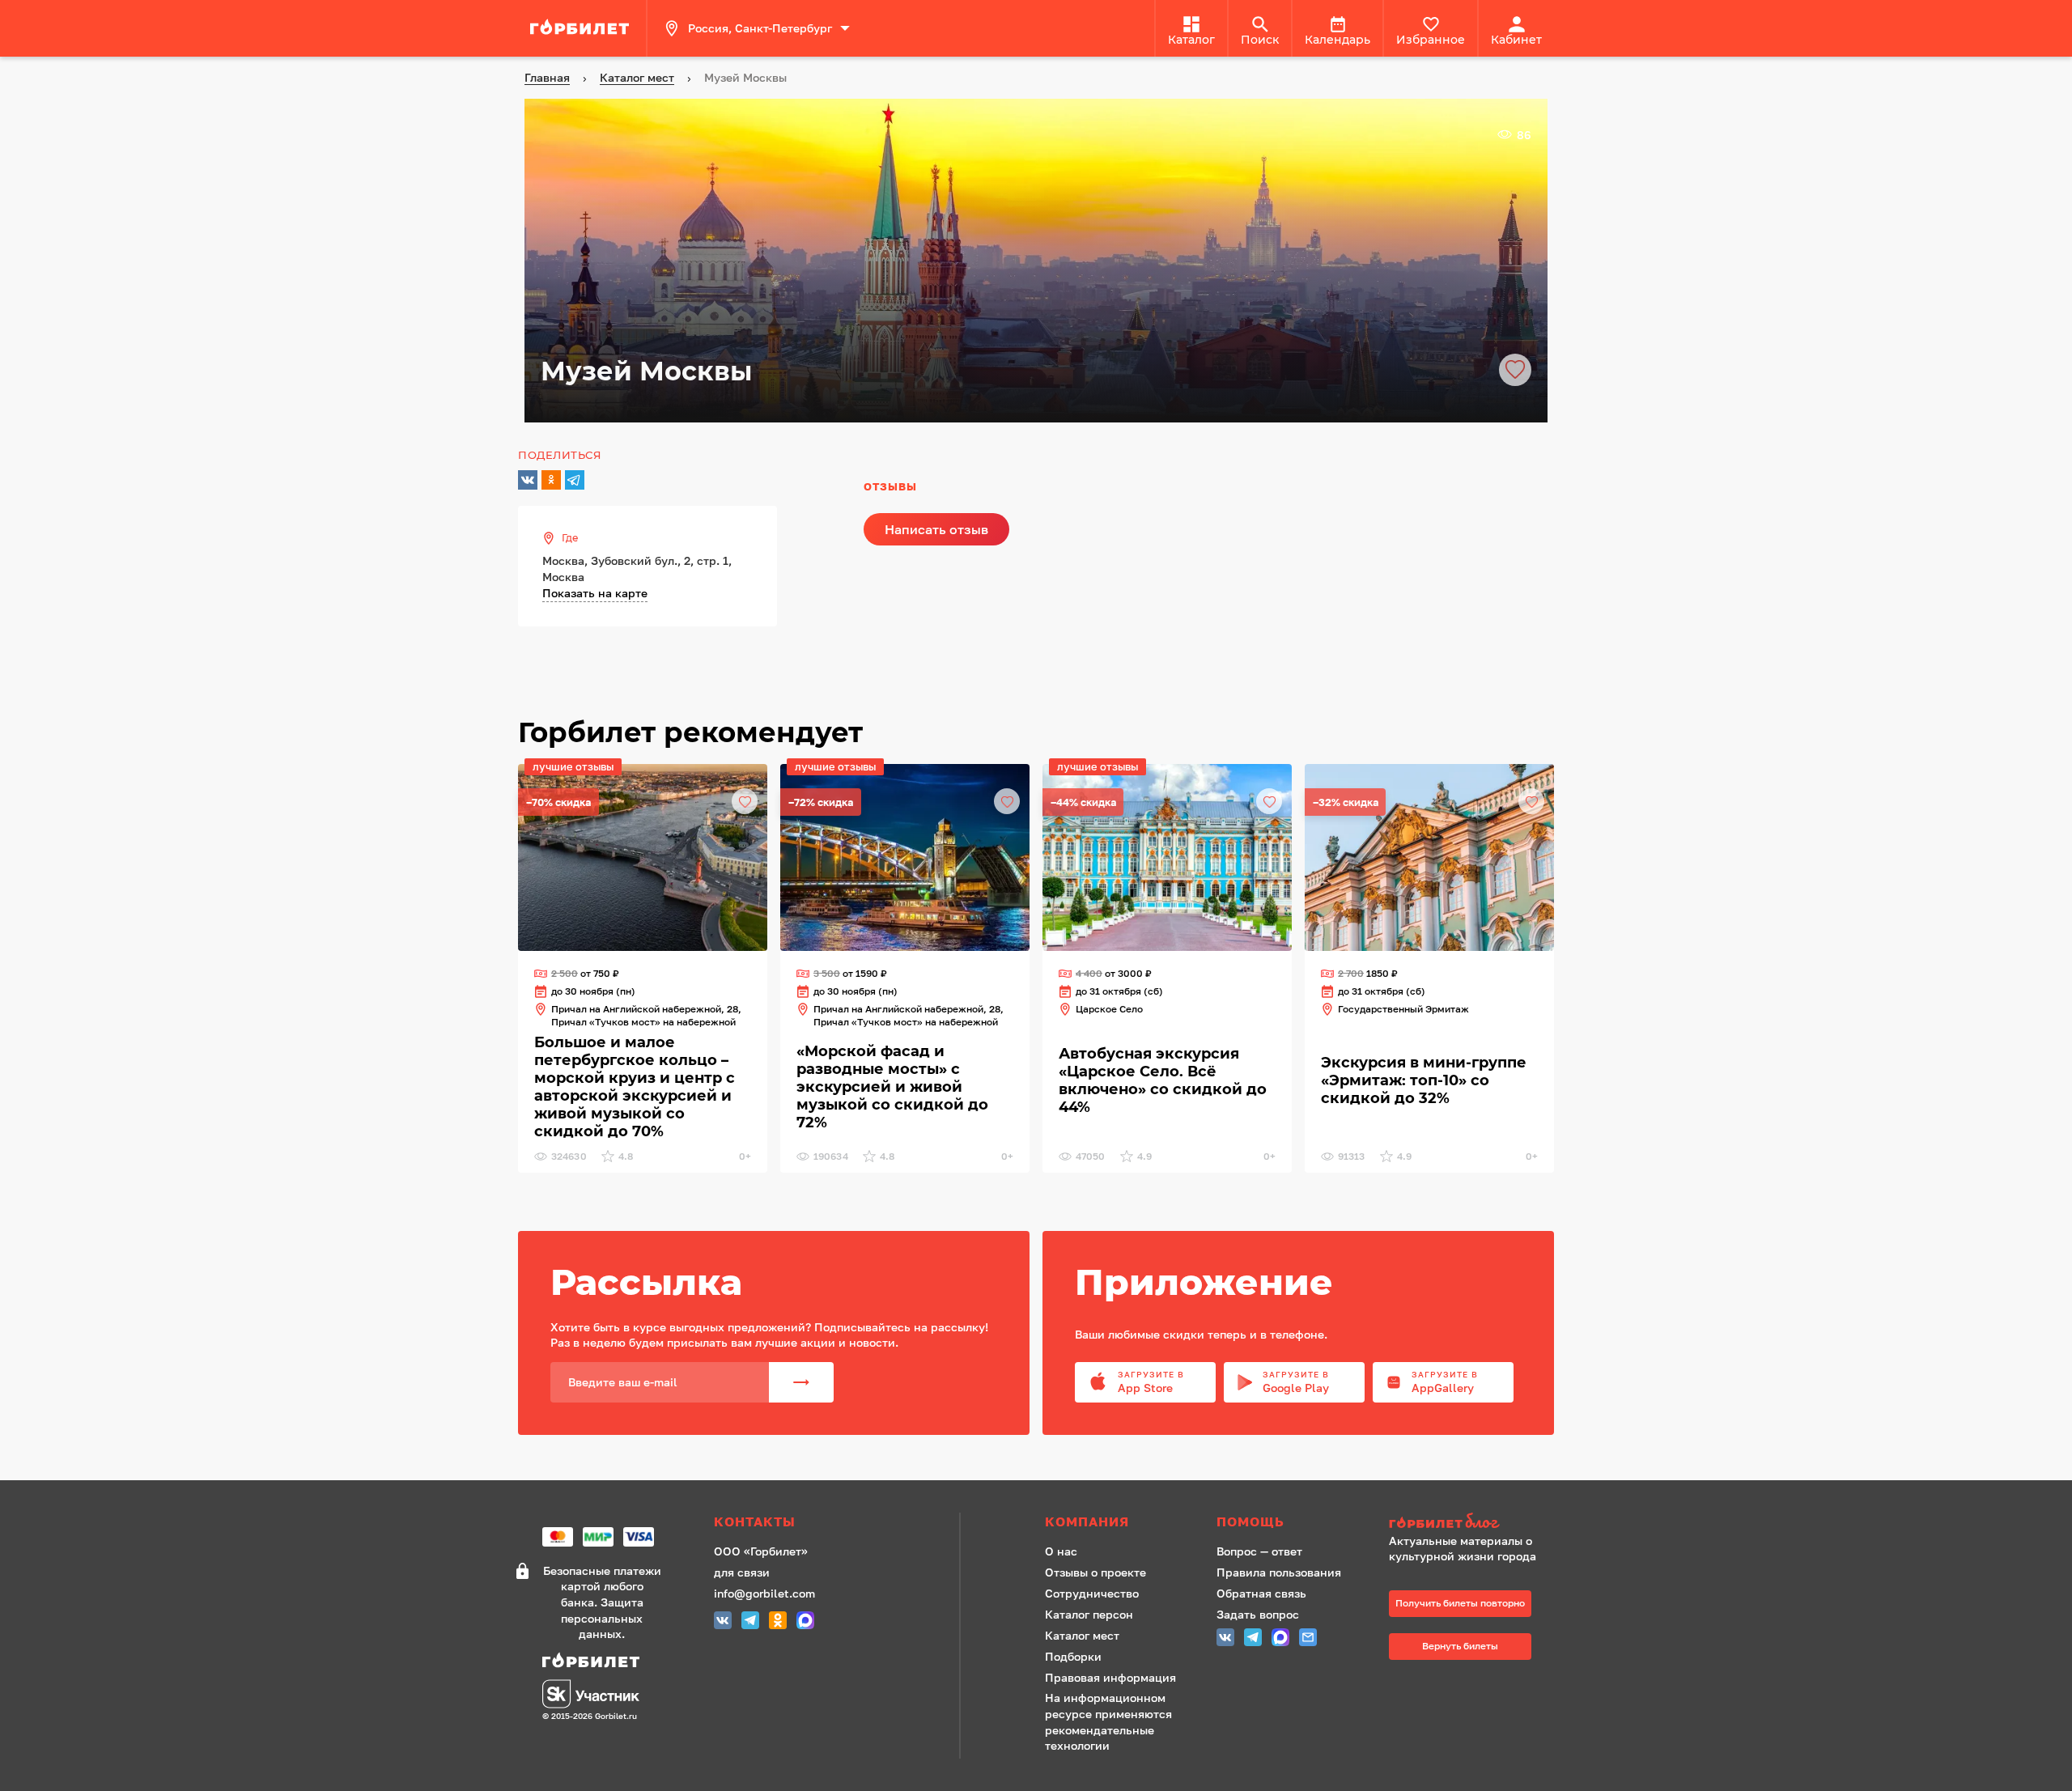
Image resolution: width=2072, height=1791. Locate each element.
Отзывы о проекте (1095, 1572)
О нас (1061, 1551)
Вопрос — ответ (1259, 1551)
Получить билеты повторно (1460, 1603)
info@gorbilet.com (764, 1593)
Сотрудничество (1092, 1593)
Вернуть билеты (1460, 1646)
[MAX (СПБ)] (805, 1622)
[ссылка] (582, 28)
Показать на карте (595, 593)
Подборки (1073, 1656)
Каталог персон (1089, 1614)
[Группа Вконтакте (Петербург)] (723, 1622)
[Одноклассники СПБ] (778, 1622)
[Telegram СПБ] (750, 1622)
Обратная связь (1261, 1593)
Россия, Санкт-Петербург (760, 28)
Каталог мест (1082, 1635)
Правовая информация (1110, 1677)
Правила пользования (1279, 1572)
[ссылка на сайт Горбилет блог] (1468, 1523)
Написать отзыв (936, 529)
